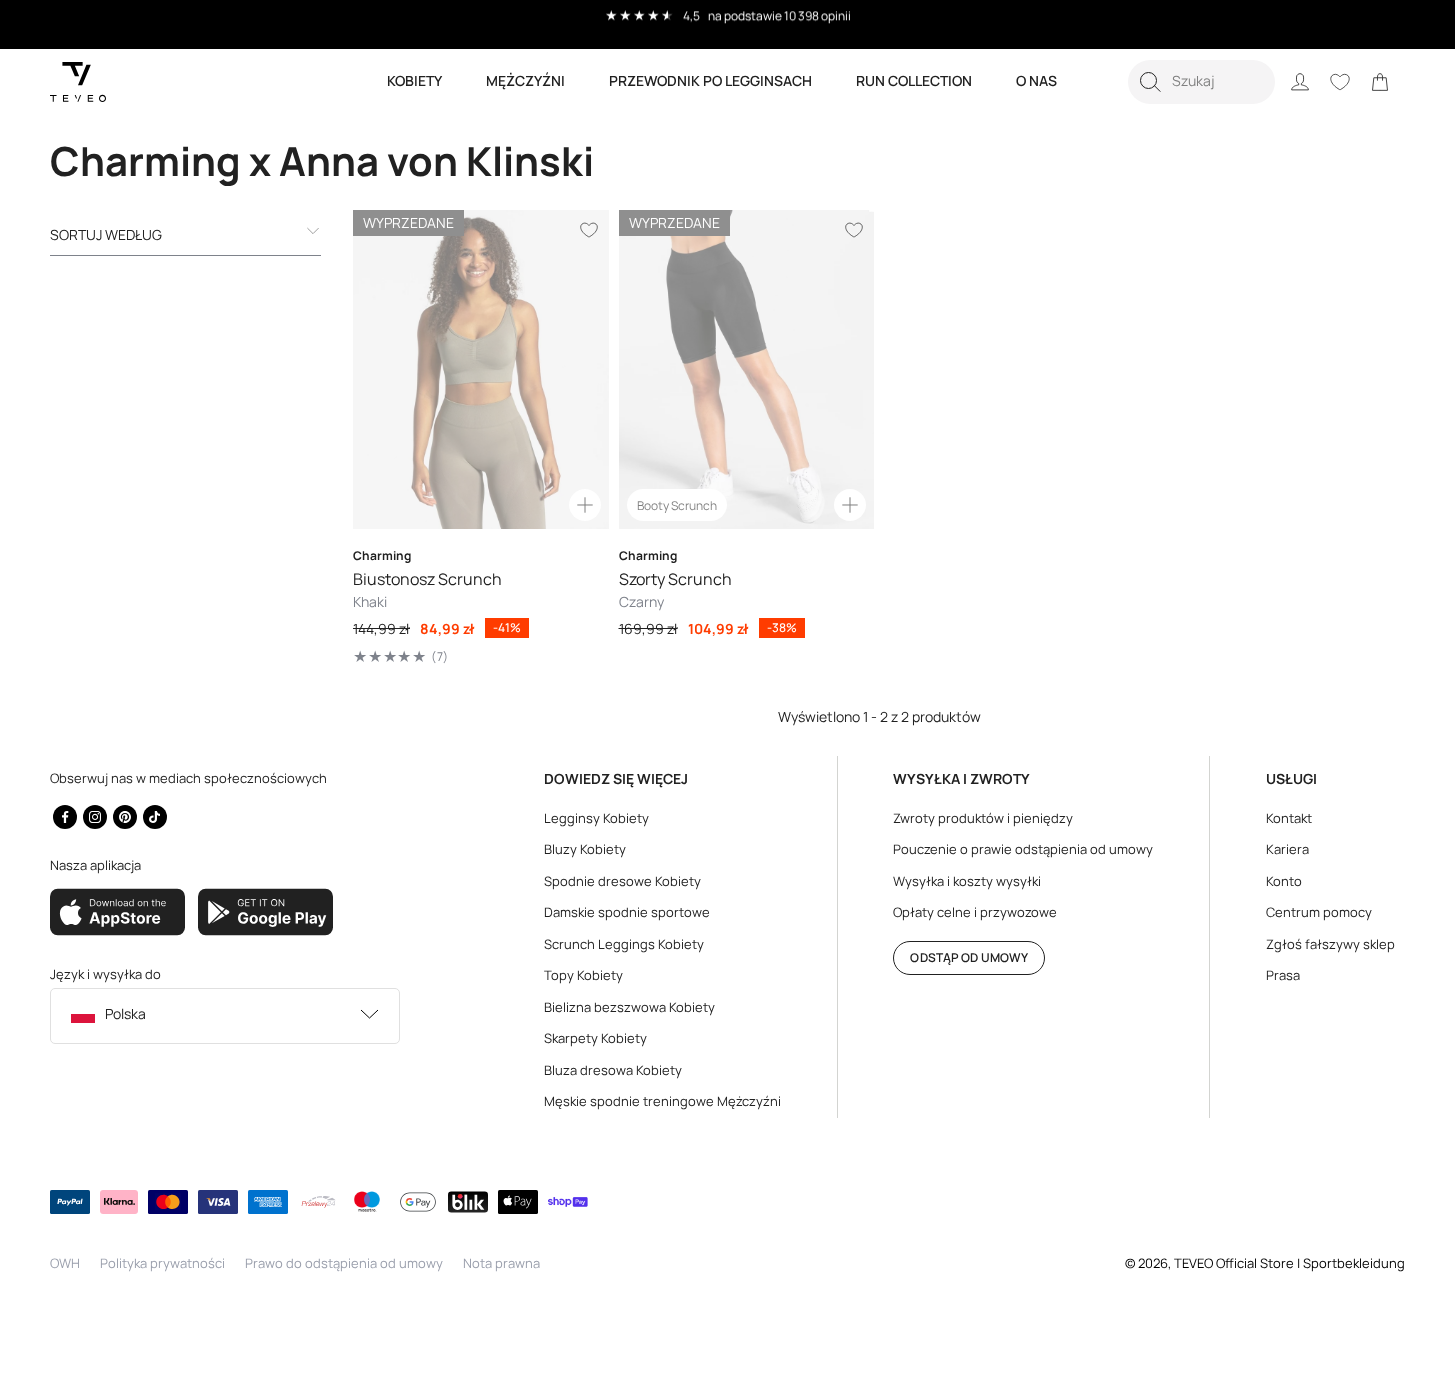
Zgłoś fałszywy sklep (1330, 944)
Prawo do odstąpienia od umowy (344, 1263)
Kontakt (1289, 818)
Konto (1284, 881)
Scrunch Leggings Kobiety (624, 944)
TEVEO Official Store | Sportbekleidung (1289, 1263)
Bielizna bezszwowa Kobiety (629, 1007)
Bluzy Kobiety (585, 849)
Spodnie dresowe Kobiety (622, 881)
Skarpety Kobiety (595, 1038)
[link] (1380, 82)
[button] (1201, 82)
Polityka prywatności (162, 1263)
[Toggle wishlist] (589, 230)
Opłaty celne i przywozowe (975, 912)
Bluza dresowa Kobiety (613, 1070)
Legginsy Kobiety (596, 818)
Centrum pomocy (1319, 912)
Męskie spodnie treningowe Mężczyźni (662, 1101)
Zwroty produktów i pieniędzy (983, 818)
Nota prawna (501, 1263)
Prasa (1283, 975)
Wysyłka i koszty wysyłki (967, 881)
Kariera (1287, 849)
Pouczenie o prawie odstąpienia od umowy (1023, 849)
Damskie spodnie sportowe (627, 912)
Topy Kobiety (583, 975)
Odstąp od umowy (969, 957)
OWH (65, 1263)
